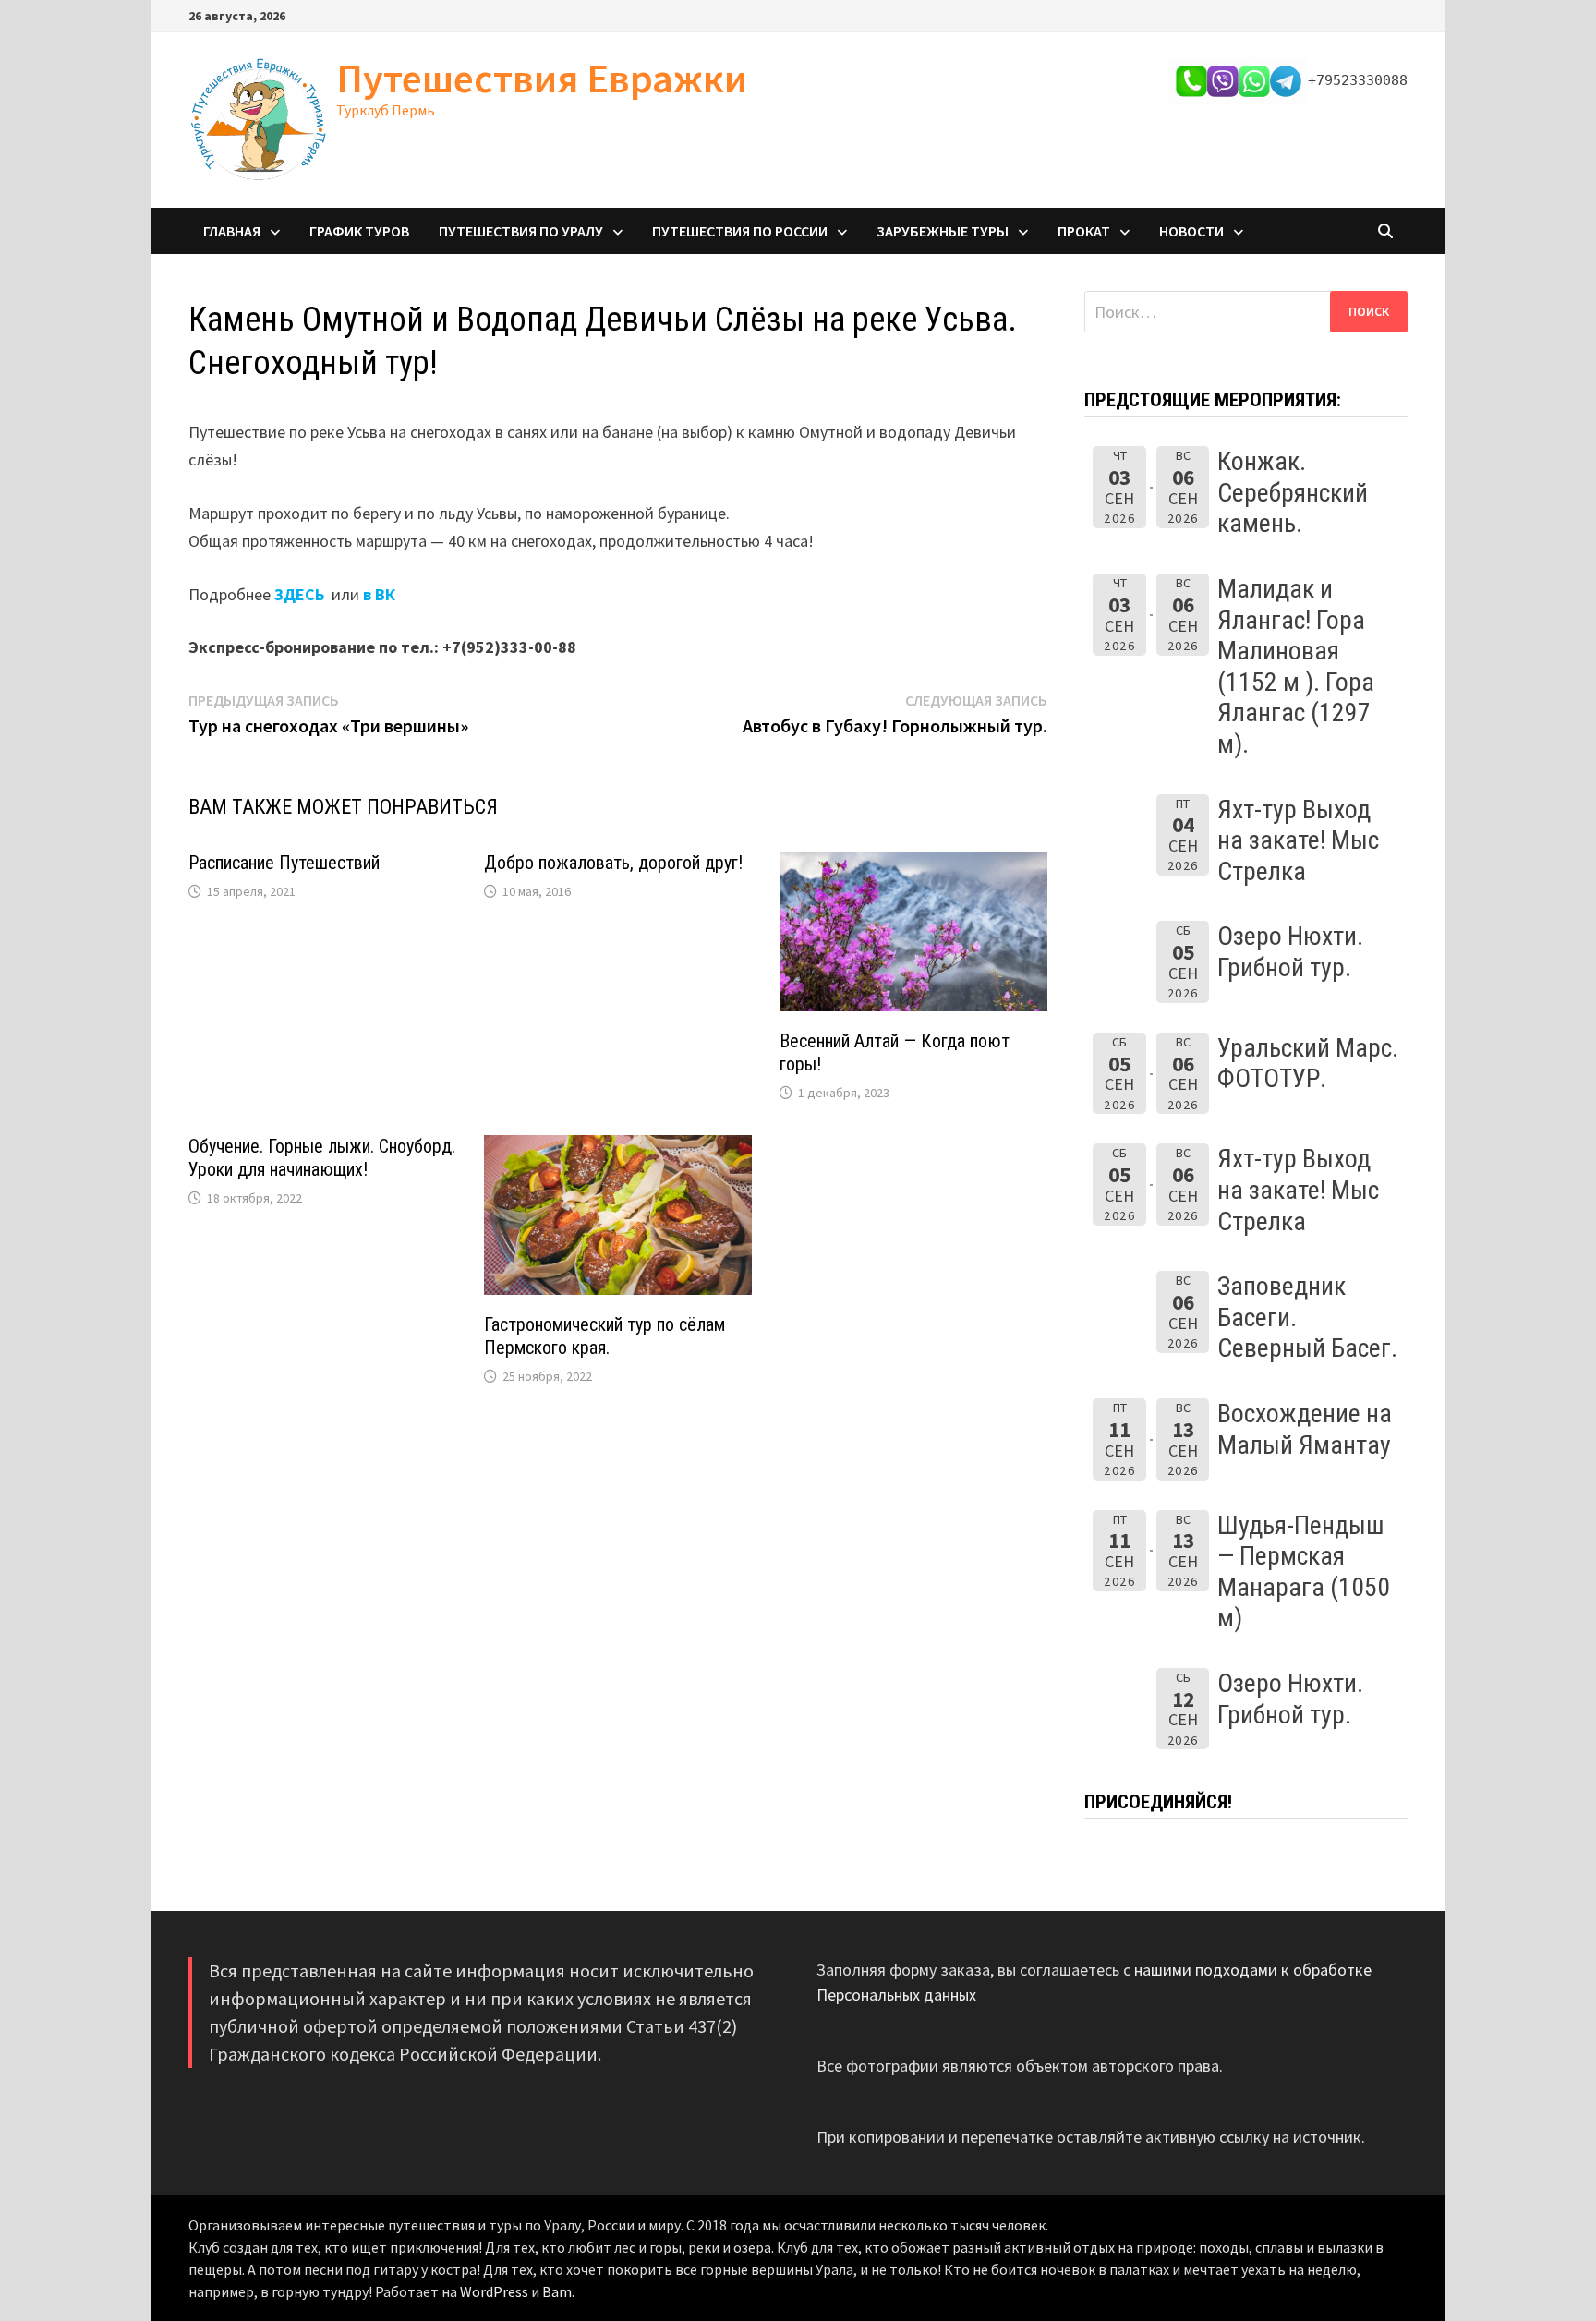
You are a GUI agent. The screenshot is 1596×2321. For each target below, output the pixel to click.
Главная (232, 231)
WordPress (494, 2291)
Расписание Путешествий (284, 863)
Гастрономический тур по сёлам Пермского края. (605, 1336)
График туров (359, 231)
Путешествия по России (740, 231)
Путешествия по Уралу (521, 231)
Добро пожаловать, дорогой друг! (613, 863)
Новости (1191, 231)
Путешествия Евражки (542, 78)
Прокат (1084, 231)
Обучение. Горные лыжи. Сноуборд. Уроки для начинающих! (322, 1158)
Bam (557, 2291)
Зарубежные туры (943, 231)
